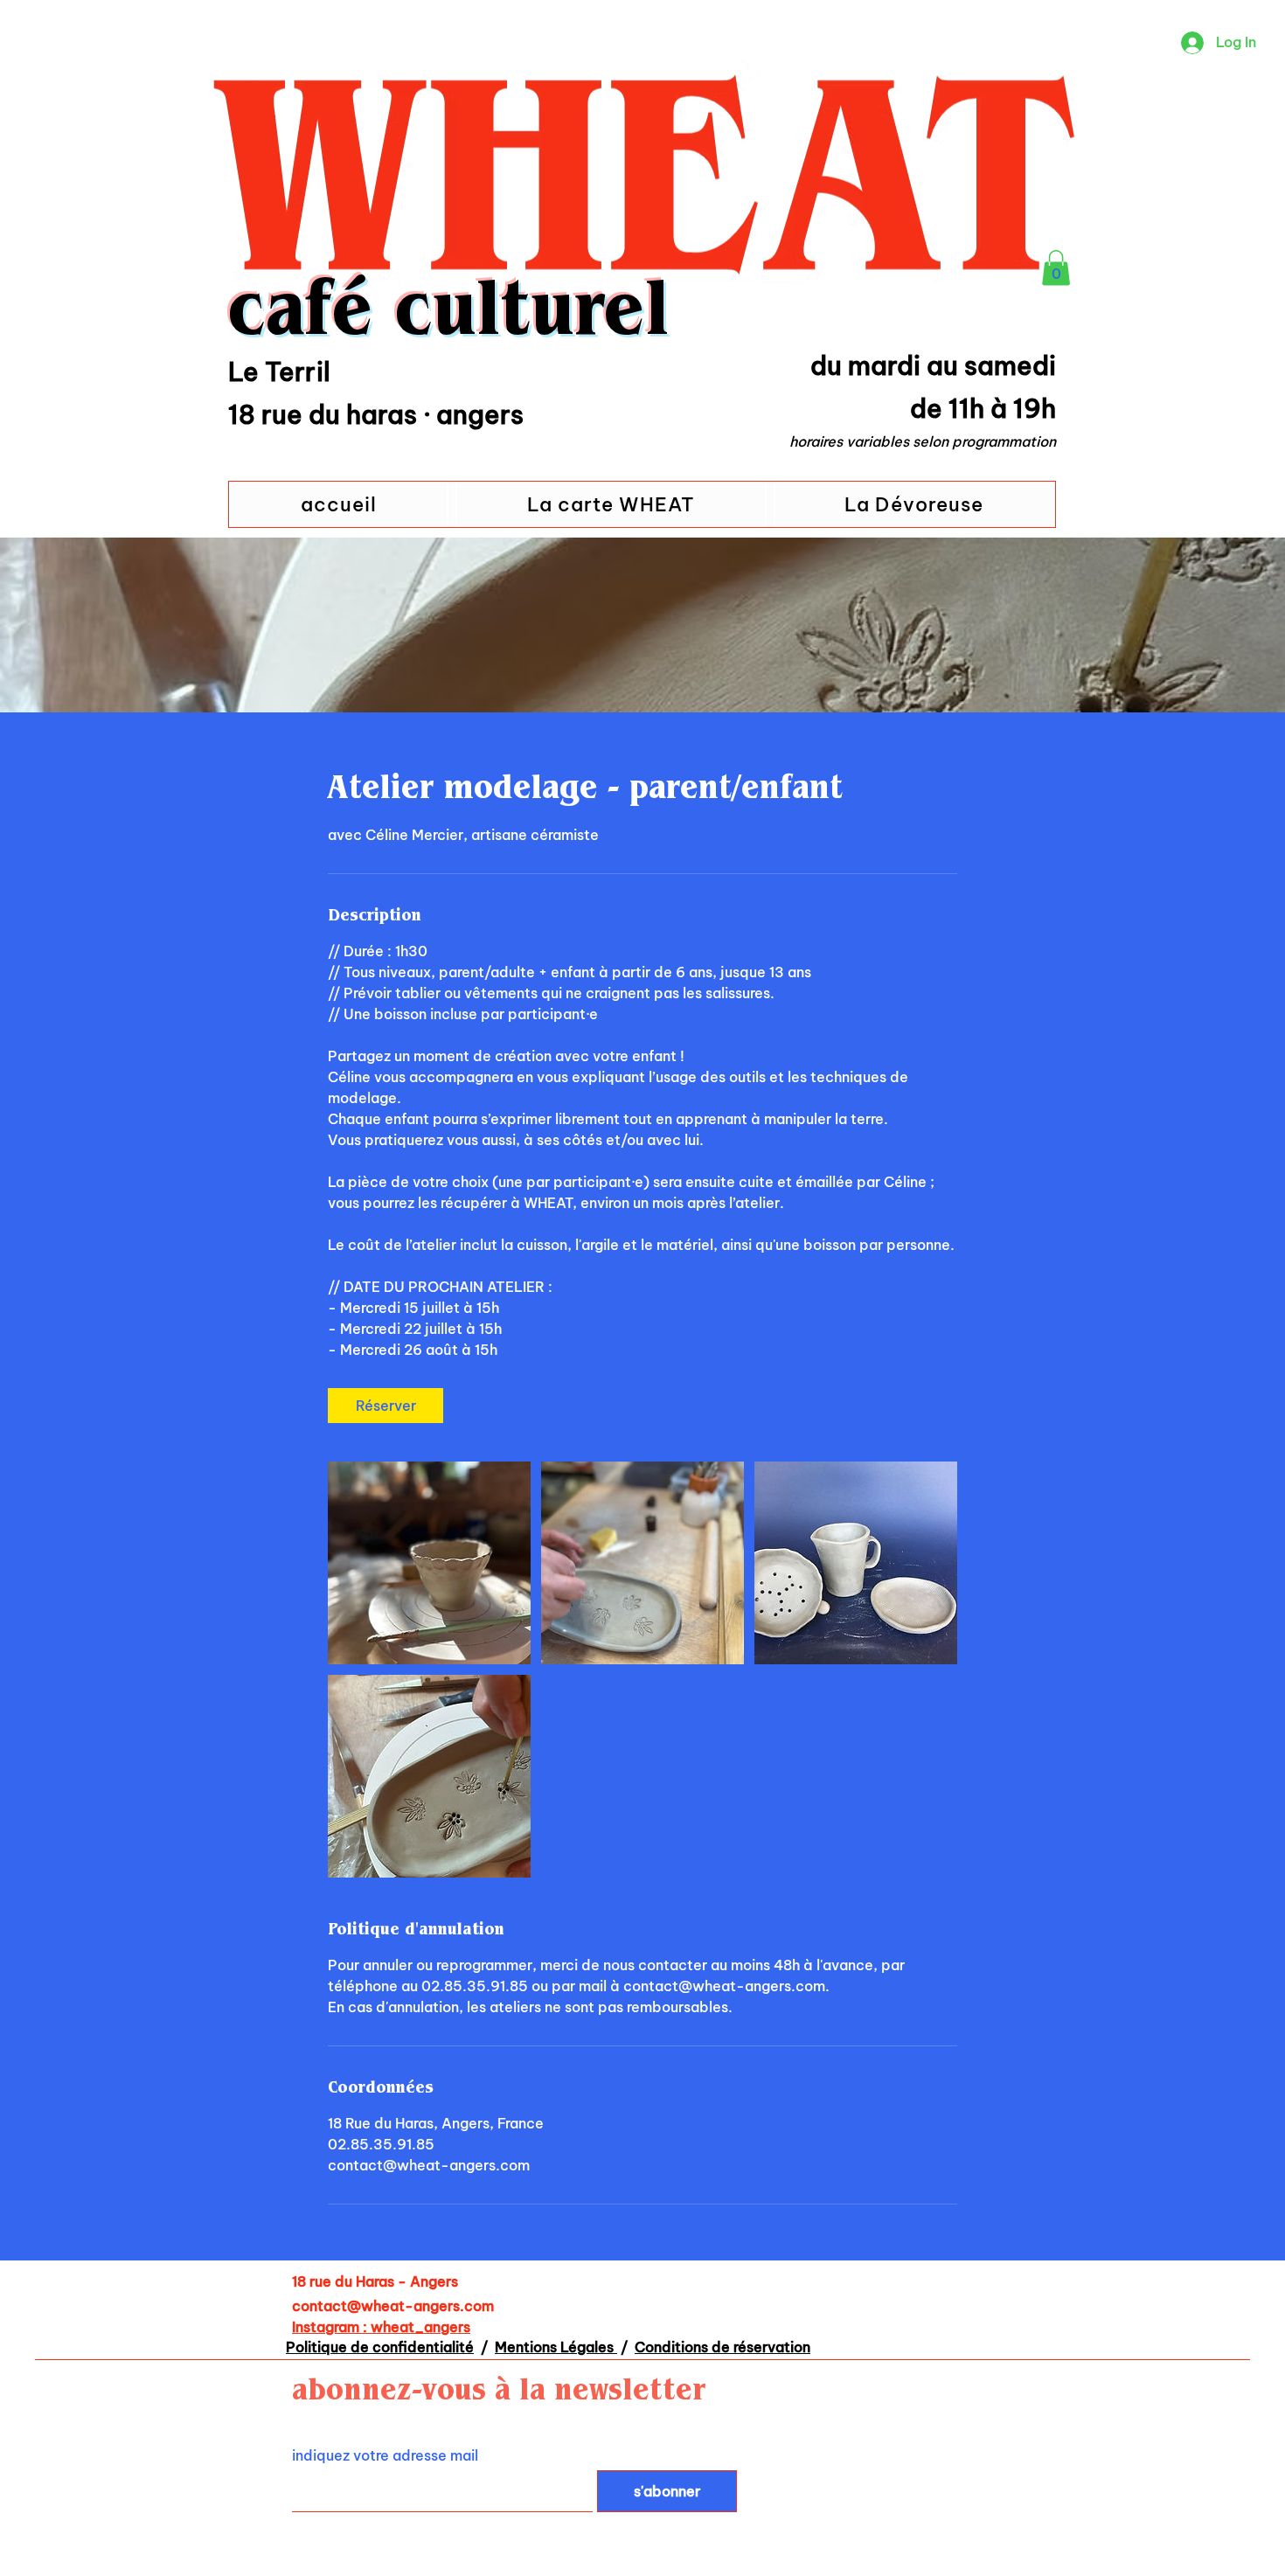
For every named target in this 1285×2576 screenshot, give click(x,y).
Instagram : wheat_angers (381, 2327)
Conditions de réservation (722, 2347)
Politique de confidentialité (380, 2347)
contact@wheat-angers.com (393, 2306)
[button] (1056, 268)
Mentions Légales (556, 2347)
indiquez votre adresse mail (385, 2455)
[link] (385, 1406)
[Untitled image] (429, 1563)
